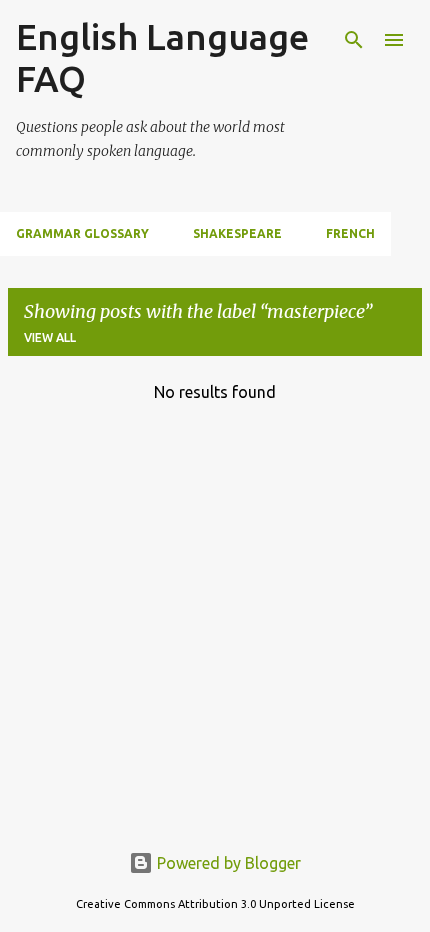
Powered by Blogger (227, 863)
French (350, 233)
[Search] (354, 40)
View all (50, 337)
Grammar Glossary (82, 233)
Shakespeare (237, 233)
